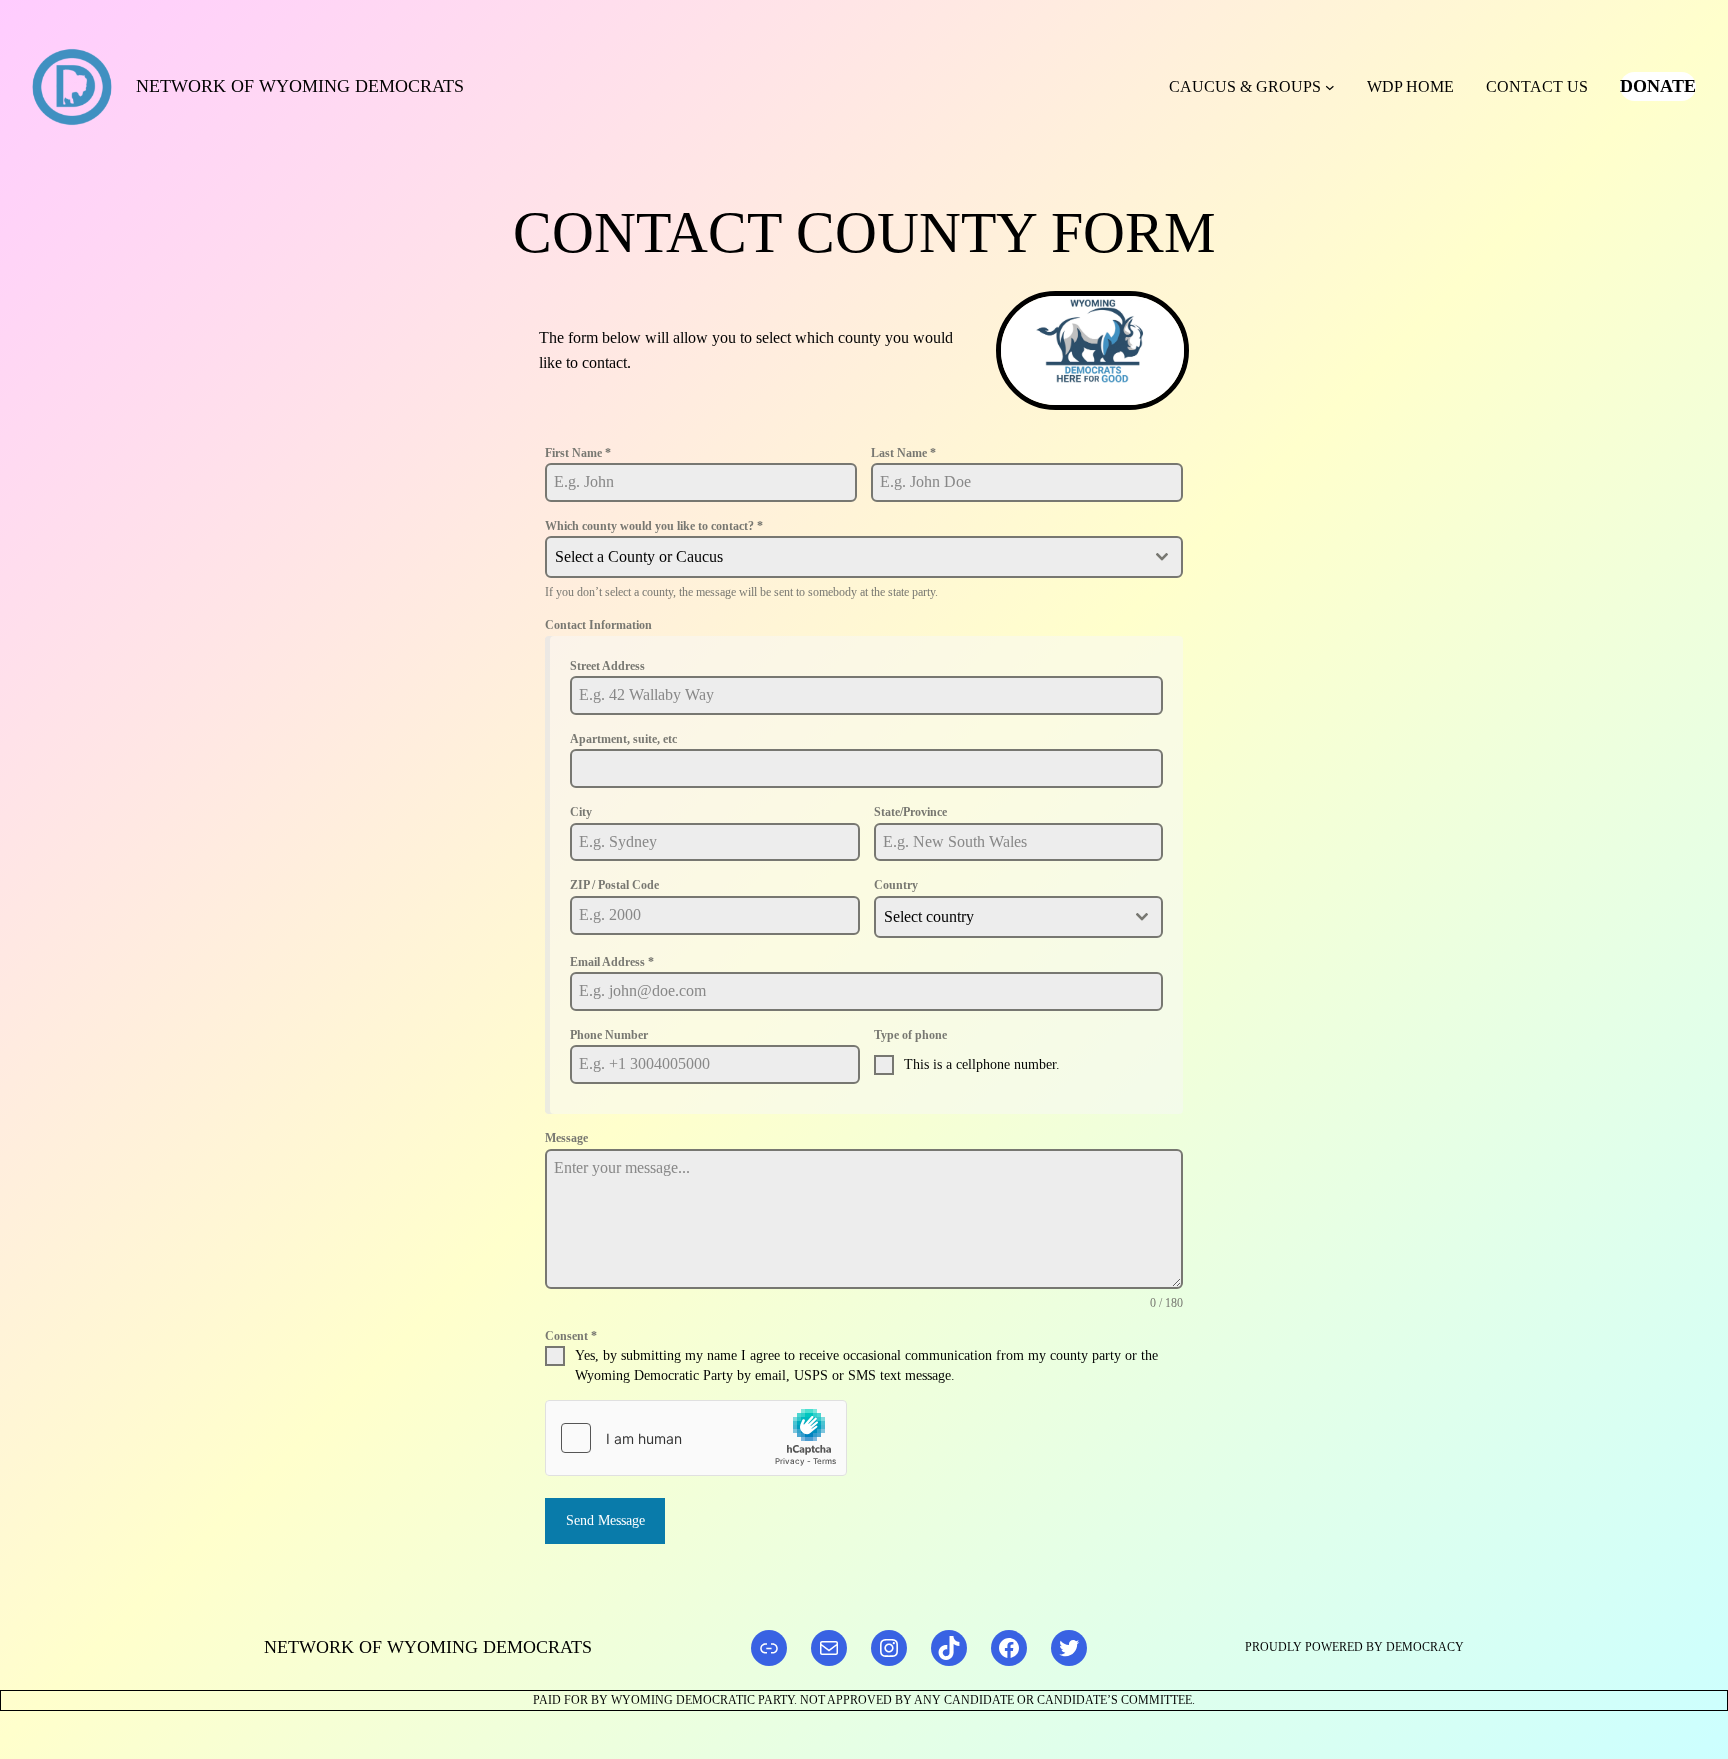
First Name (578, 453)
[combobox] (864, 557)
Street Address (607, 666)
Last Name (903, 453)
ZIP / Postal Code (614, 885)
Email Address (612, 962)
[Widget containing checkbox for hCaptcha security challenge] (696, 1438)
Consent (571, 1336)
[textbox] (1000, 917)
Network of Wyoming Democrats (300, 86)
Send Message (605, 1520)
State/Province (910, 812)
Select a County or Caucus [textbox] (639, 556)
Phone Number (609, 1035)
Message (566, 1138)
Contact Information (598, 625)
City (581, 812)
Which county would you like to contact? (654, 526)
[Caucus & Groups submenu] (1330, 87)
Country (896, 885)
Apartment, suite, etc (623, 739)
